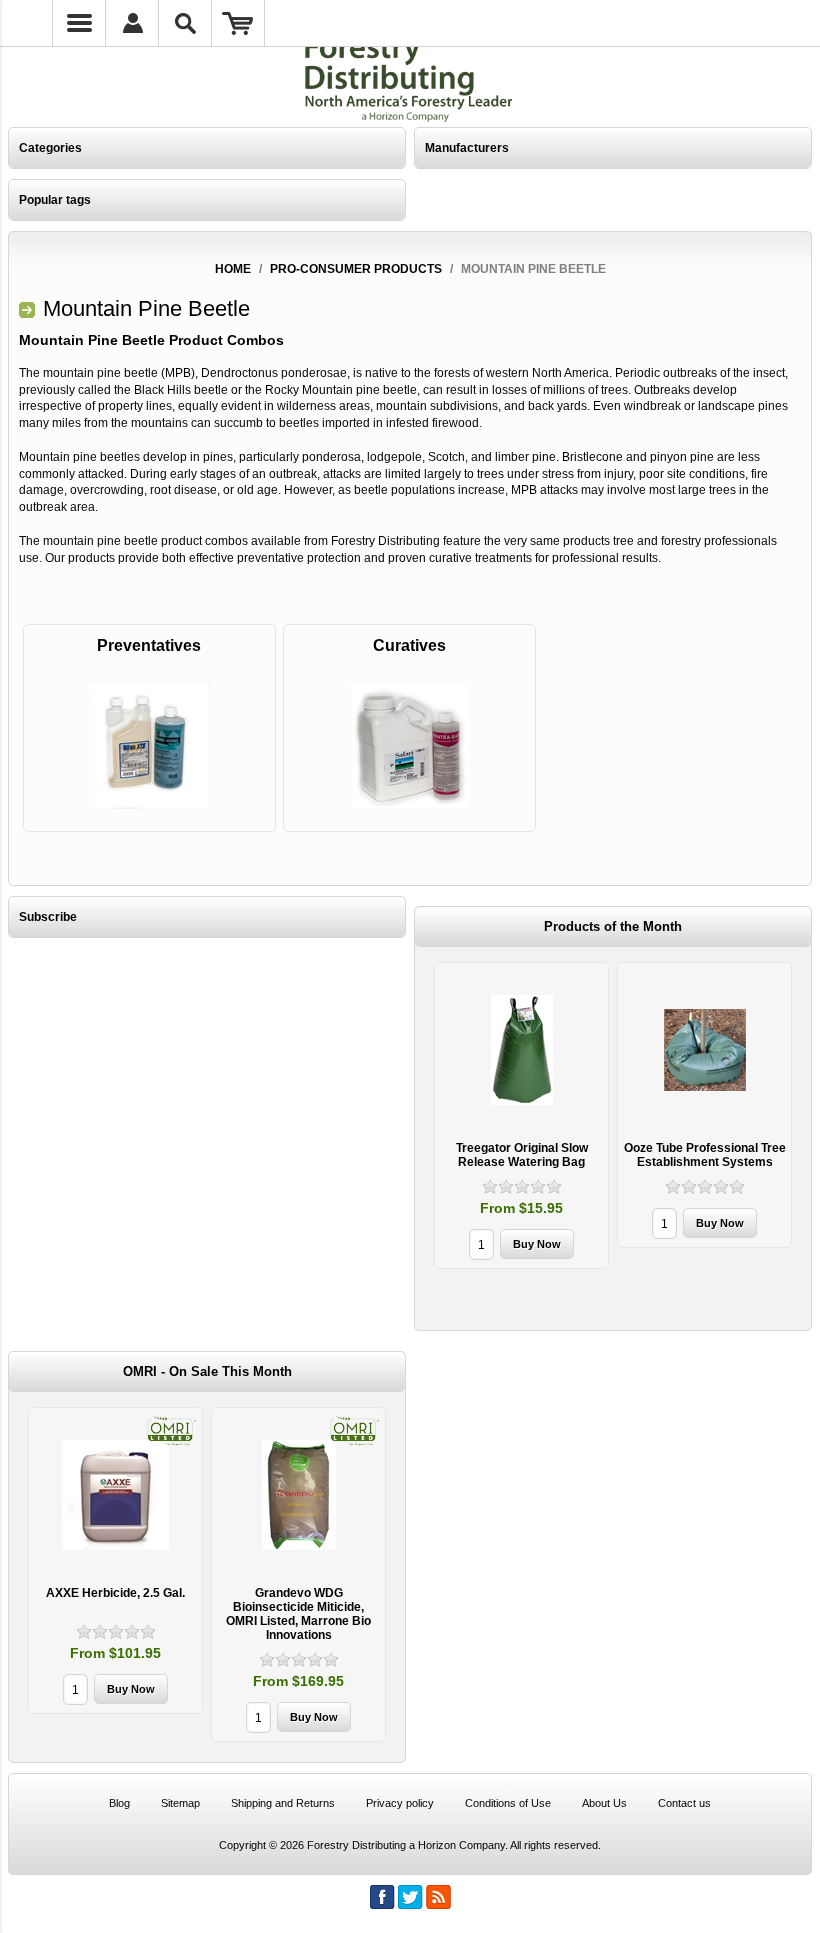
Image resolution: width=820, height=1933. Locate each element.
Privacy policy (400, 1803)
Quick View (522, 1116)
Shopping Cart (238, 23)
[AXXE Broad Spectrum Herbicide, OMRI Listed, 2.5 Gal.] (115, 1494)
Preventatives (149, 645)
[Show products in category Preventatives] (149, 746)
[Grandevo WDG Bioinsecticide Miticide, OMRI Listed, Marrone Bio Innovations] (298, 1494)
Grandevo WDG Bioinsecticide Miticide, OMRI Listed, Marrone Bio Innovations (298, 1614)
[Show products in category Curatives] (409, 746)
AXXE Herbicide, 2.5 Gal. (115, 1593)
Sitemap (180, 1803)
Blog (119, 1803)
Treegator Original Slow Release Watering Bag (522, 1155)
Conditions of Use (508, 1803)
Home (233, 269)
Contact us (684, 1803)
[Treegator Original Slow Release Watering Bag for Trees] (521, 1049)
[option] (521, 1118)
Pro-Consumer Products (356, 269)
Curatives (409, 645)
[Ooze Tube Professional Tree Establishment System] (704, 1049)
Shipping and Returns (283, 1803)
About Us (604, 1803)
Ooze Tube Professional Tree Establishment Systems (705, 1155)
